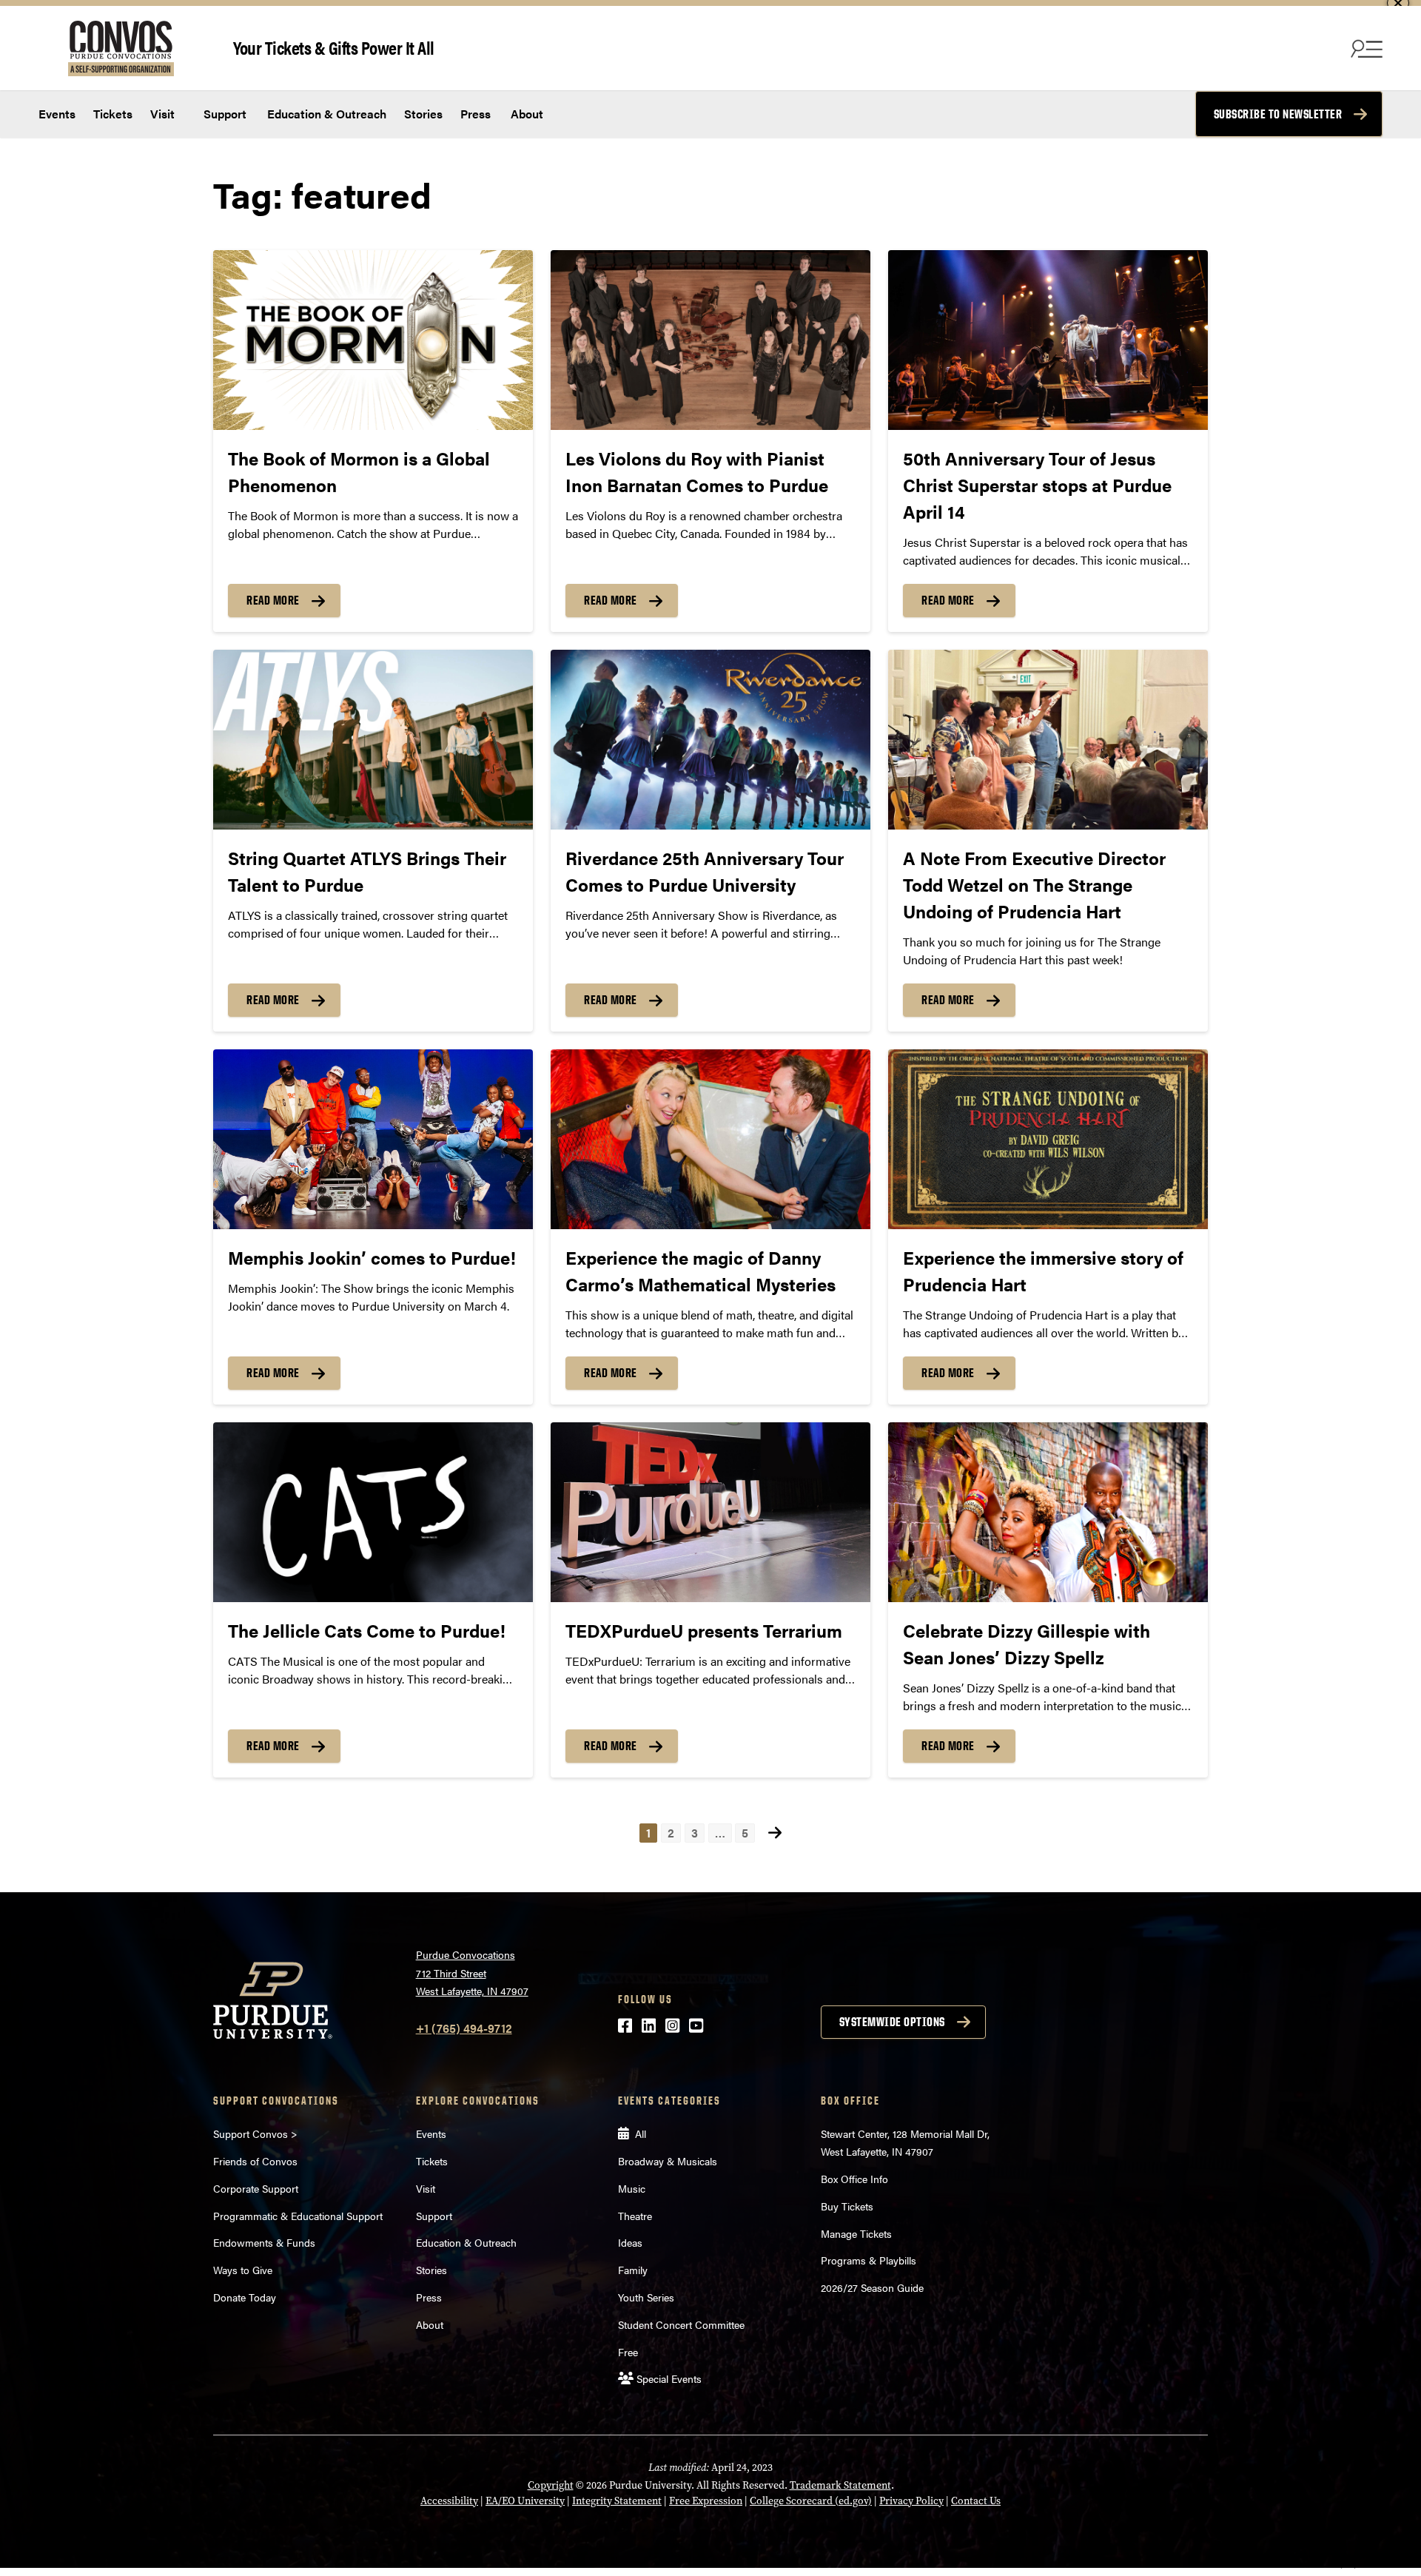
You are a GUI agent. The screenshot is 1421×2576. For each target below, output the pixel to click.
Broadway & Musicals (668, 2161)
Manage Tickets (856, 2233)
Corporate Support (256, 2188)
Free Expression (706, 2501)
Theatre (635, 2216)
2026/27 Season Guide (872, 2287)
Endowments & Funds (264, 2242)
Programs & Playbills (869, 2260)
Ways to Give (243, 2270)
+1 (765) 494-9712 (464, 2028)
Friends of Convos (255, 2161)
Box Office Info (854, 2179)
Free (628, 2352)
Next (775, 1833)
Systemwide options (892, 2022)
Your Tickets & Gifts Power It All (334, 47)
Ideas (630, 2242)
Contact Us (976, 2501)
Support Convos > (255, 2133)
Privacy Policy (911, 2501)
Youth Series (646, 2297)
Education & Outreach (325, 114)
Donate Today (245, 2297)
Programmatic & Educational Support (298, 2216)
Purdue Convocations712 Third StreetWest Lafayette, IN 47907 (472, 1973)
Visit (162, 114)
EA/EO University (525, 2501)
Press (476, 114)
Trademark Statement (840, 2485)
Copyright (551, 2485)
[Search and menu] (1365, 48)
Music (632, 2188)
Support (224, 114)
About (527, 114)
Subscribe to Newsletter (1278, 114)
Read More (273, 600)
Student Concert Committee (681, 2324)
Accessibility (449, 2501)
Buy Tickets (847, 2206)
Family (633, 2270)
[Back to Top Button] (1348, 2565)
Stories (423, 114)
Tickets (113, 114)
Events (57, 114)
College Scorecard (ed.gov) (811, 2501)
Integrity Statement (617, 2501)
